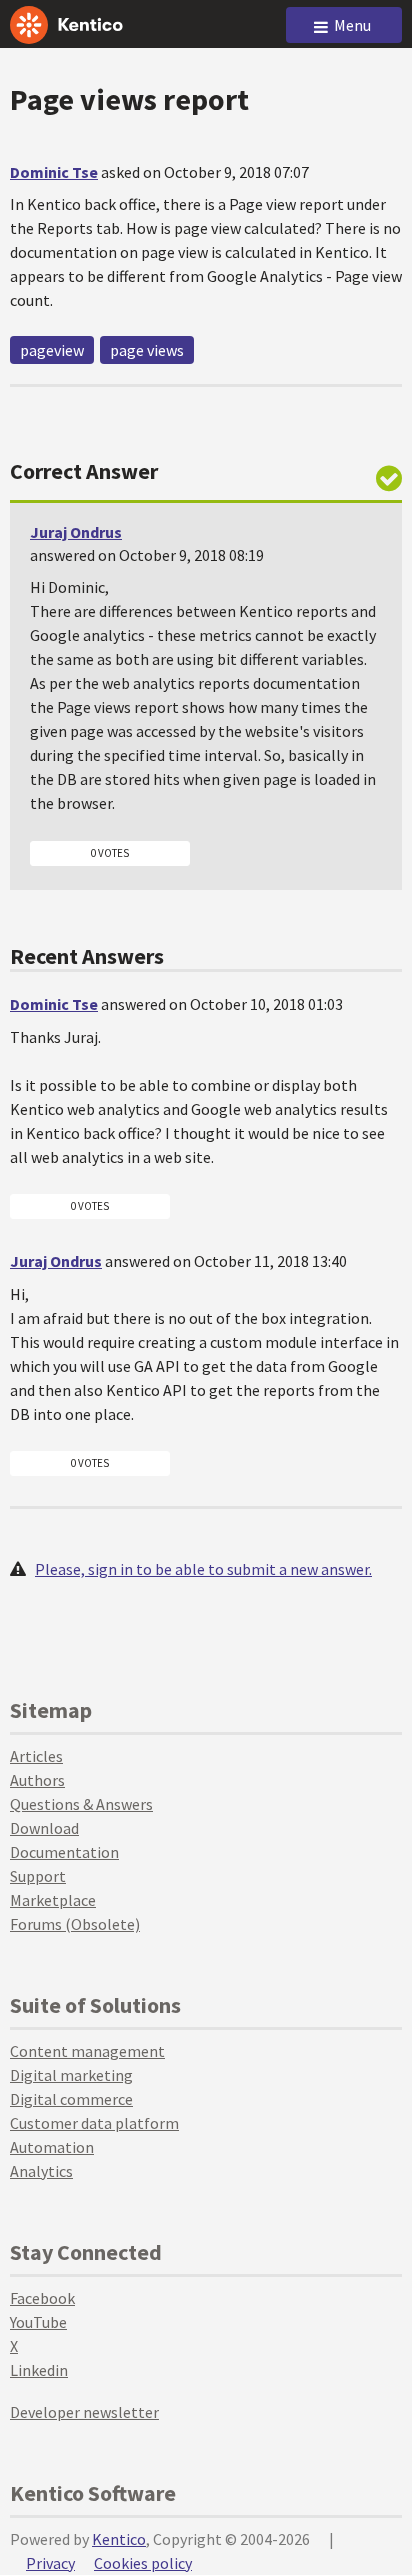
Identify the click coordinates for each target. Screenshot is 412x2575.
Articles (36, 1756)
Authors (37, 1780)
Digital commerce (71, 2099)
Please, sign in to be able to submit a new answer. (203, 1569)
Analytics (41, 2171)
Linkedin (39, 2370)
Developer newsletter (84, 2412)
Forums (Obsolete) (75, 1924)
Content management (87, 2051)
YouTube (38, 2322)
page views (147, 350)
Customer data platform (94, 2123)
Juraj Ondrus (76, 532)
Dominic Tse (54, 172)
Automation (52, 2147)
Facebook (42, 2298)
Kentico (119, 2539)
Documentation (64, 1852)
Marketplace (53, 1900)
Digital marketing (71, 2075)
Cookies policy (143, 2563)
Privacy (50, 2563)
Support (38, 1876)
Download (44, 1828)
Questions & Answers (81, 1804)
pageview (52, 350)
